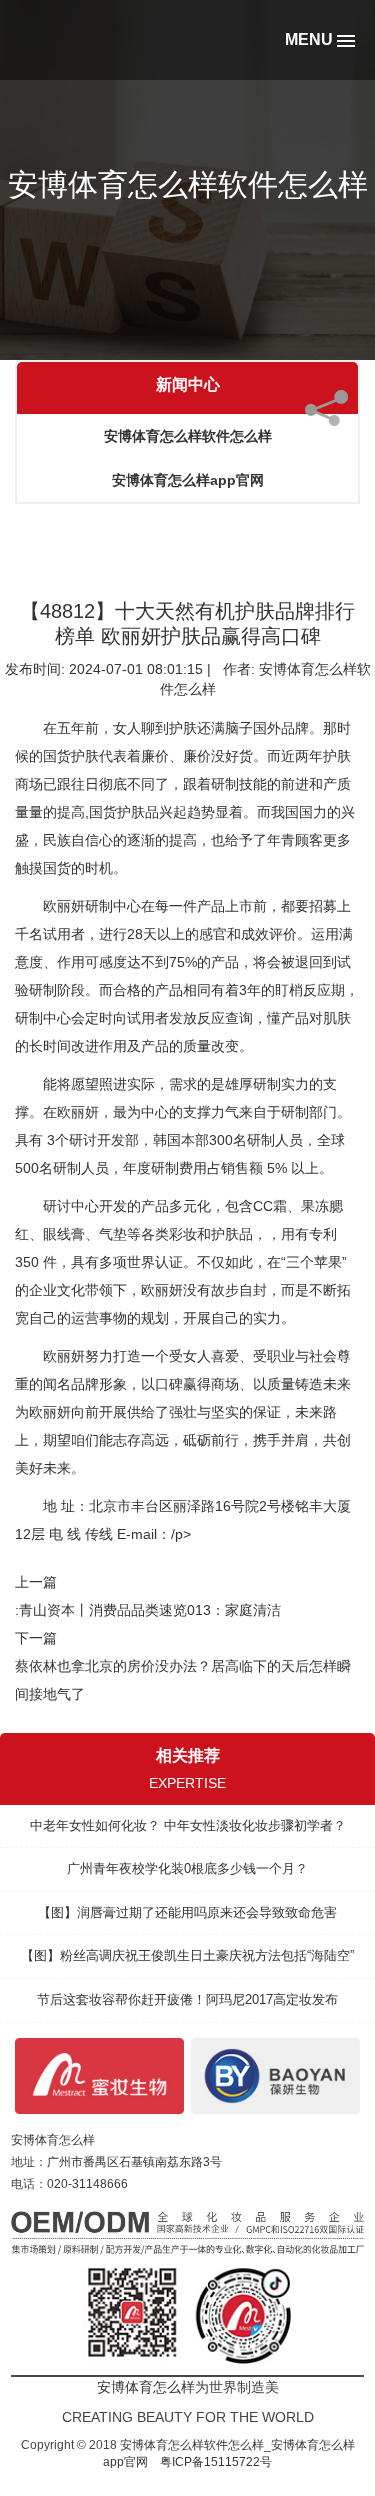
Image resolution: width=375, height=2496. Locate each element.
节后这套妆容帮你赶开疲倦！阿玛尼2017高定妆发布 (187, 1999)
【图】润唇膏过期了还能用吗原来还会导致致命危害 (187, 1912)
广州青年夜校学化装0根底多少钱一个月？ (187, 1868)
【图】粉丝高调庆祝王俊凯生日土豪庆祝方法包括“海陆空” (187, 1955)
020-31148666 (87, 2184)
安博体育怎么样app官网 (188, 480)
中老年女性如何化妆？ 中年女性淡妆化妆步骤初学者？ (188, 1825)
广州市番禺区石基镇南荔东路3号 (134, 2162)
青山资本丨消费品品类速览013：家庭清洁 (150, 1610)
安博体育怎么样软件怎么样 (188, 436)
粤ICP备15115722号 (216, 2462)
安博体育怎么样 (53, 2140)
